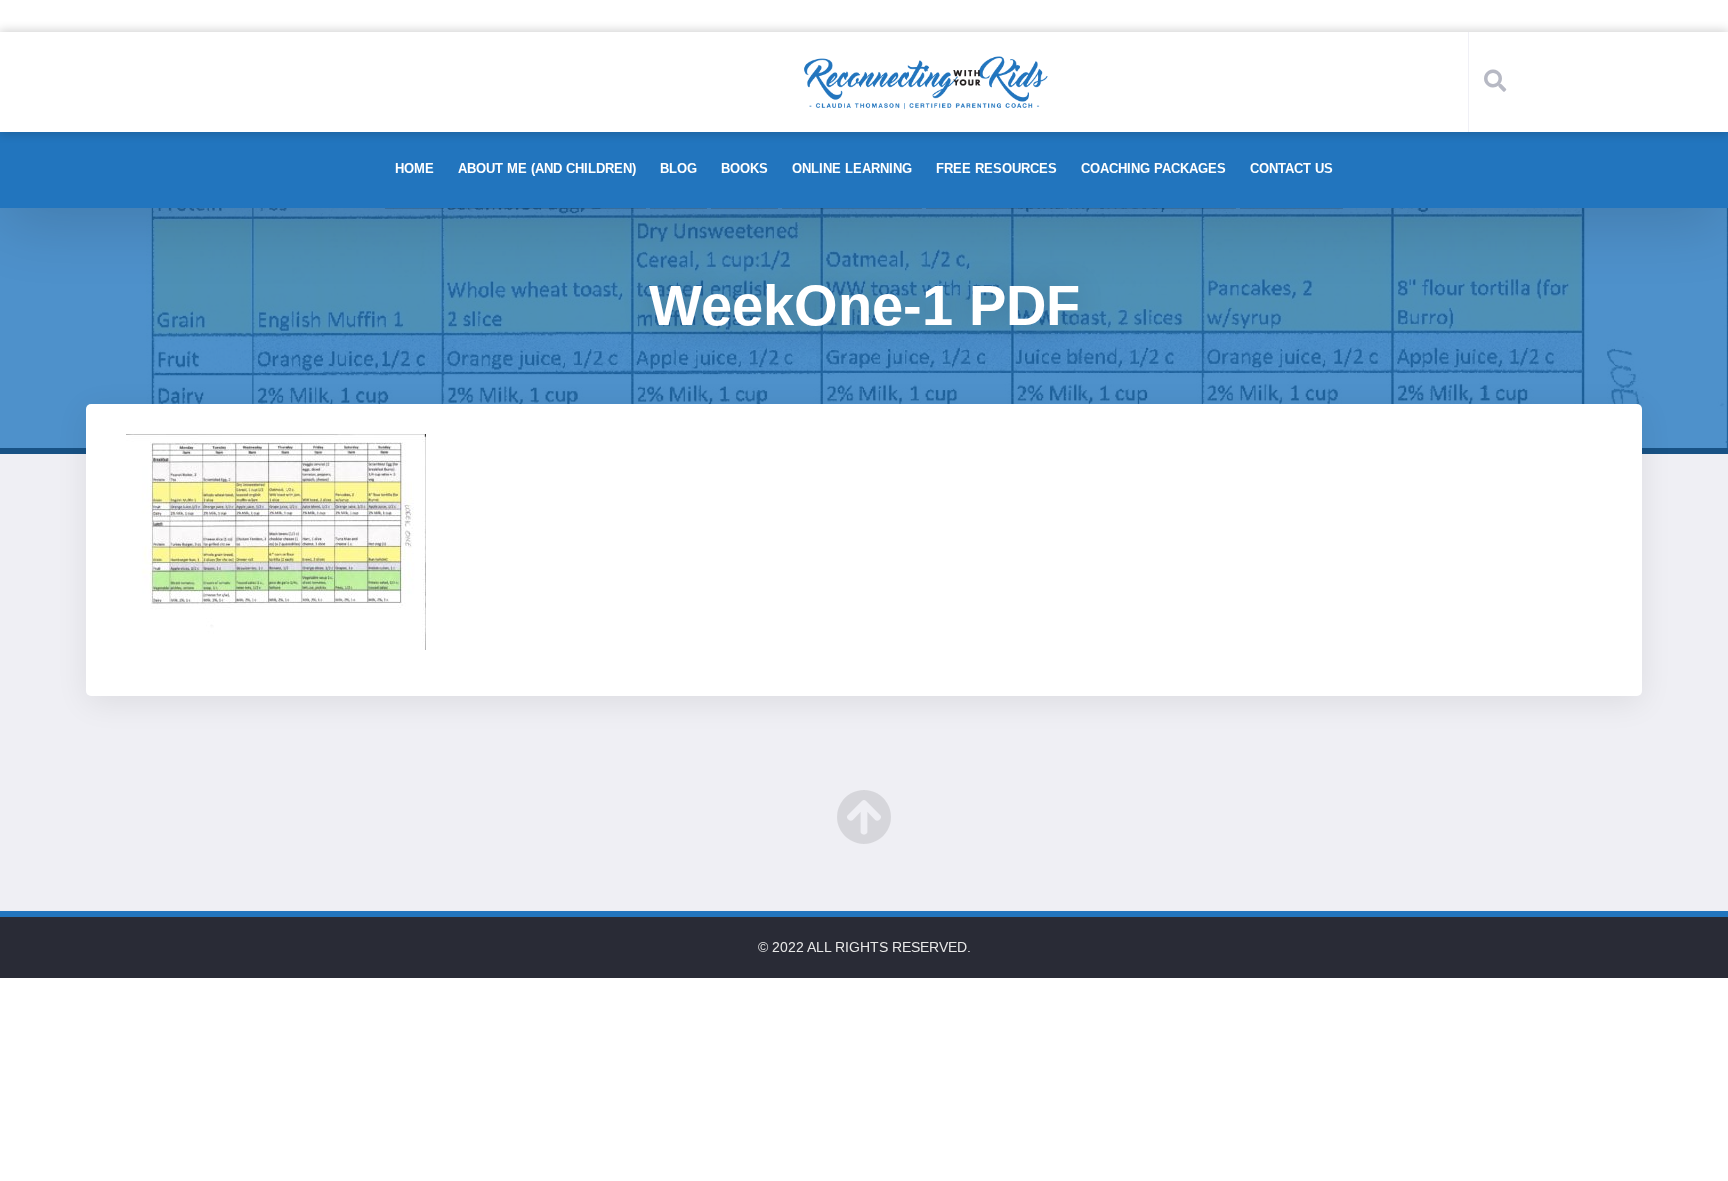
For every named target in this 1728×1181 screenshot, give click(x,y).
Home (414, 169)
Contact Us (1291, 169)
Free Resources (996, 169)
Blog (678, 169)
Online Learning (852, 169)
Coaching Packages (1153, 169)
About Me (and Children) (547, 169)
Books (744, 169)
